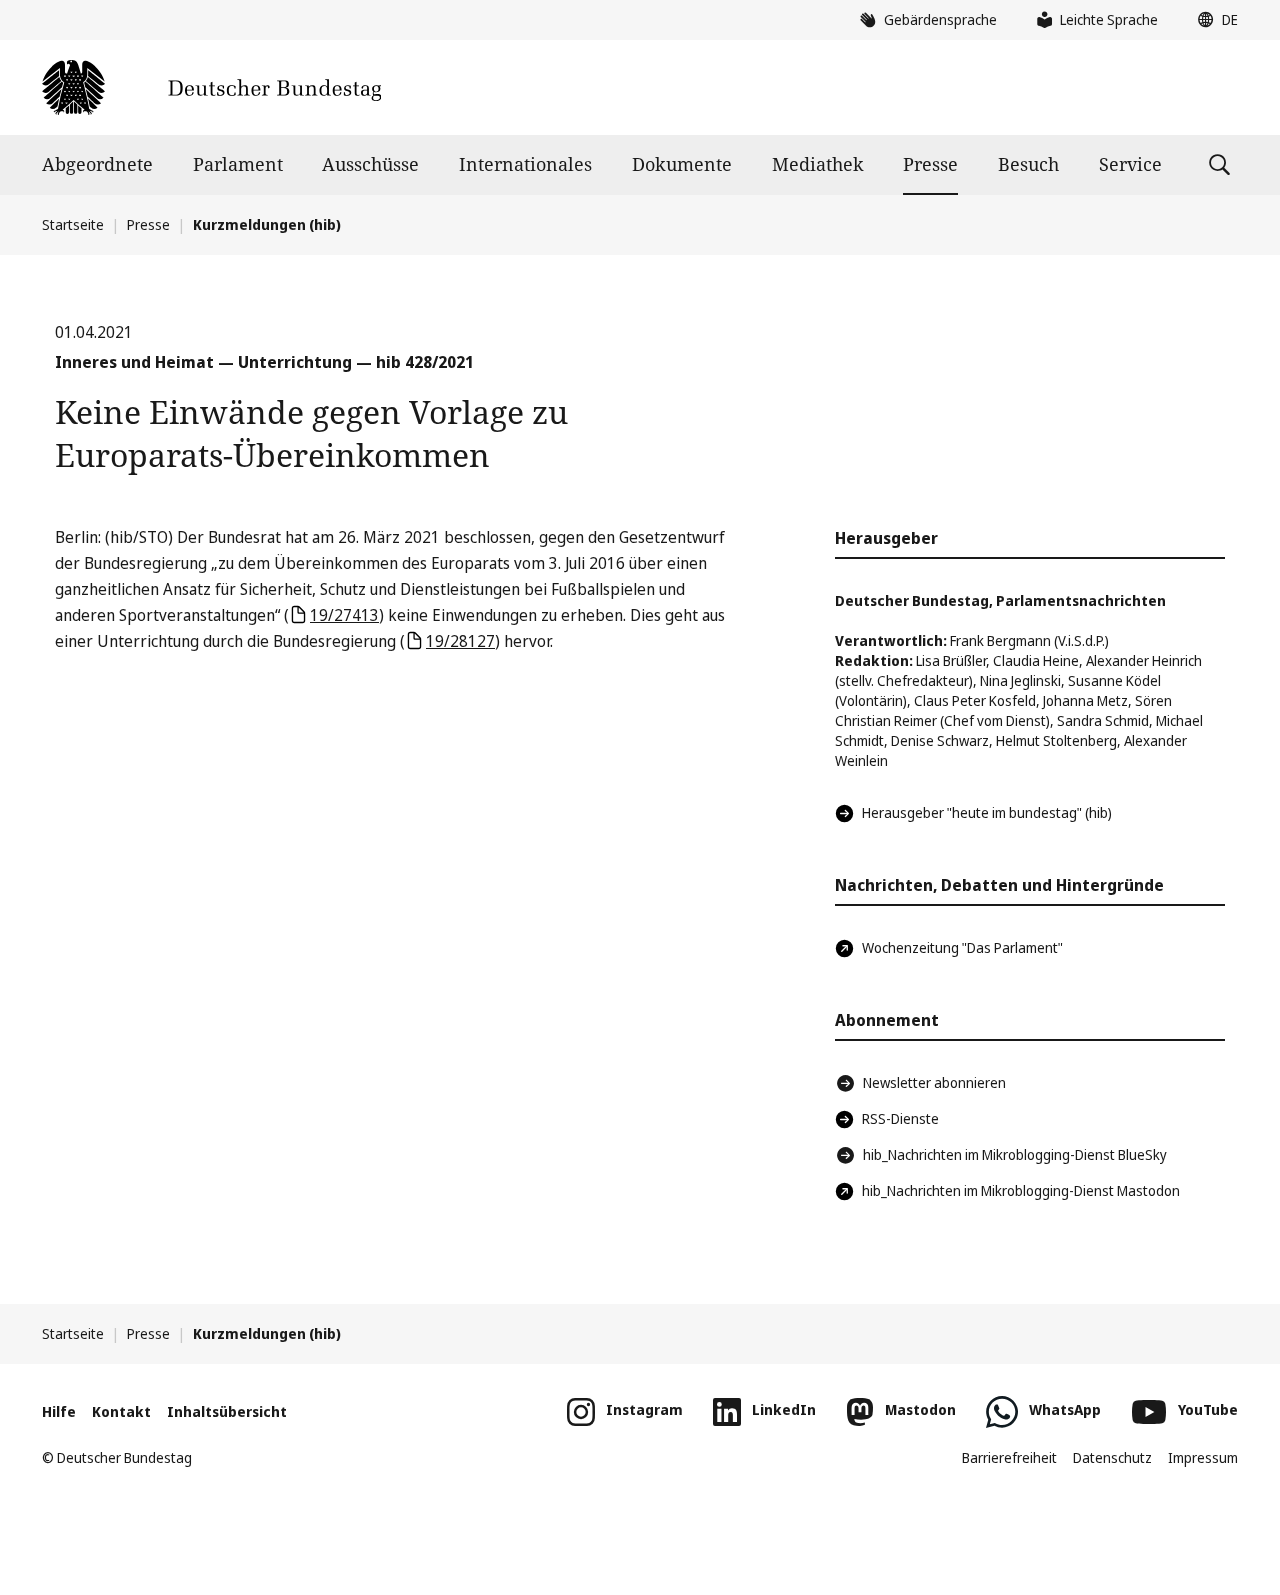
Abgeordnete (97, 164)
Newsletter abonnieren (934, 1082)
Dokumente (682, 164)
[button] (1213, 20)
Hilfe (59, 1411)
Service (1130, 164)
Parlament (238, 164)
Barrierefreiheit (1009, 1457)
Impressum (1203, 1457)
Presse (930, 164)
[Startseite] (211, 87)
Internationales (525, 164)
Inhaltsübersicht (227, 1411)
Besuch (1028, 164)
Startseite (73, 224)
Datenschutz (1112, 1457)
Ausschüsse (370, 164)
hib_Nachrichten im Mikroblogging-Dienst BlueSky (1015, 1154)
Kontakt (121, 1411)
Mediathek (818, 164)
